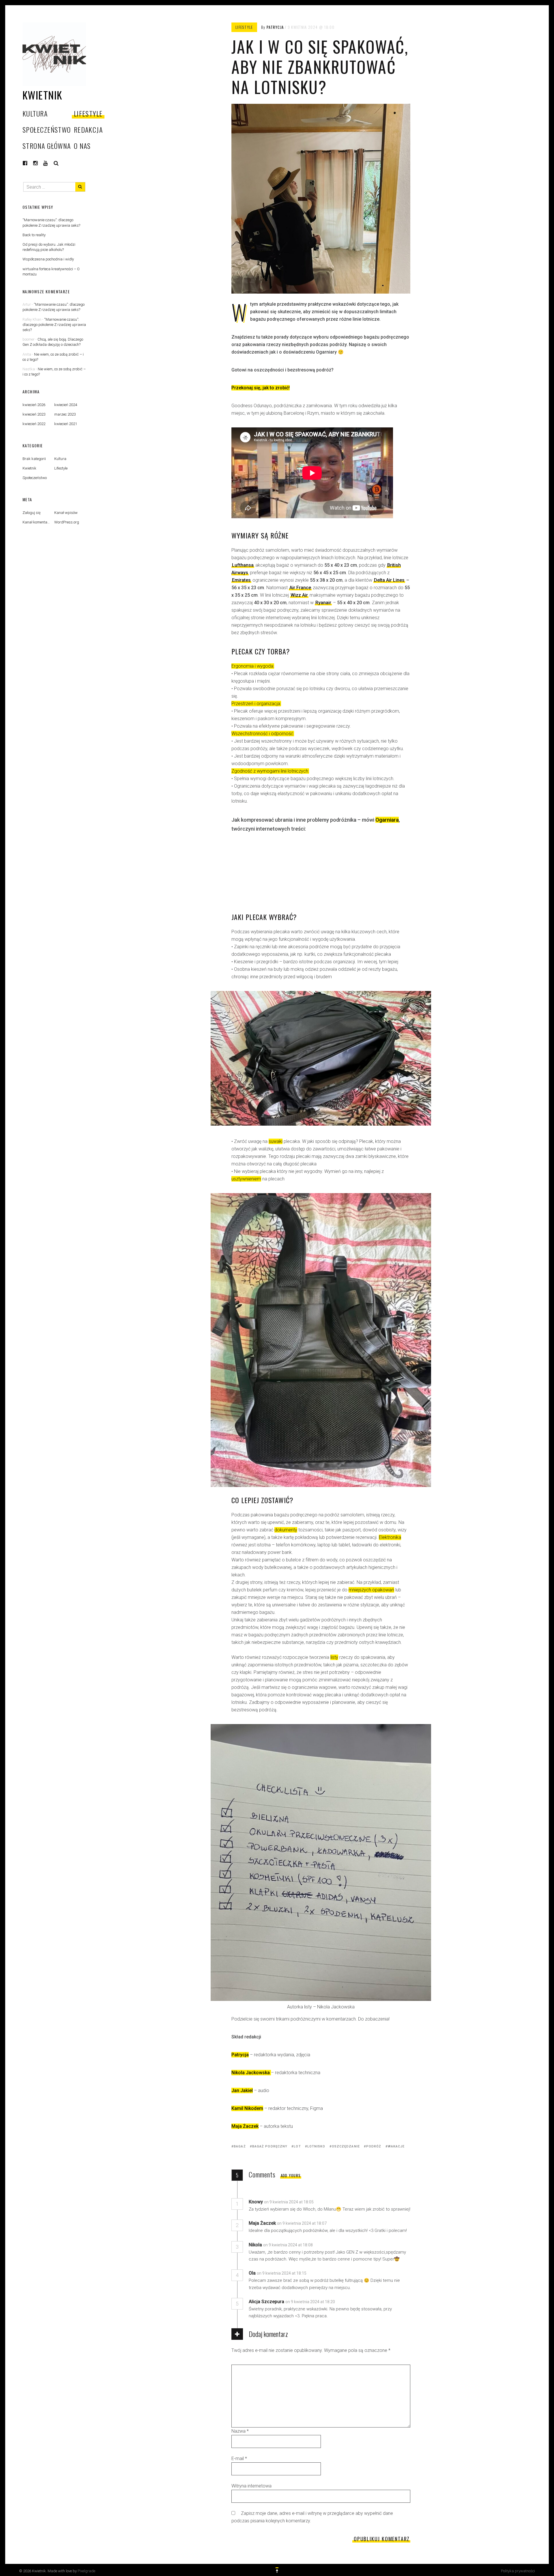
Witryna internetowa (251, 2486)
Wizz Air (299, 595)
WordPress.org (67, 522)
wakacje (396, 2146)
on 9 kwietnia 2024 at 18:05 (289, 2202)
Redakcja (88, 129)
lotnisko (316, 2146)
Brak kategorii (34, 459)
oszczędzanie (346, 2146)
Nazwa (240, 2431)
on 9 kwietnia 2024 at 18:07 (302, 2223)
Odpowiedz (332, 2202)
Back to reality (34, 235)
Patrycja (275, 27)
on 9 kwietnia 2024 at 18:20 (311, 2302)
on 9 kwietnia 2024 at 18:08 (288, 2245)
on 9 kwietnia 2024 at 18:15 (282, 2273)
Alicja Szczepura (266, 2302)
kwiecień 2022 (34, 424)
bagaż (240, 2146)
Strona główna (47, 146)
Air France (300, 588)
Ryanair (323, 603)
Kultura (35, 113)
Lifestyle (88, 113)
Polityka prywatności (518, 2571)
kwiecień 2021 (66, 424)
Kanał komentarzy (38, 522)
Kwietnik (42, 95)
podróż (374, 2146)
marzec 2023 (65, 414)
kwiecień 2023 (34, 414)
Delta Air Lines (389, 580)
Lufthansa (243, 565)
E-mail (239, 2458)
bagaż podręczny (270, 2146)
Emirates (241, 580)
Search (56, 163)
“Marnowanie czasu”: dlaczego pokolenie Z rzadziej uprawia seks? (54, 325)
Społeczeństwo (47, 129)
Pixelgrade (86, 2571)
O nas (82, 146)
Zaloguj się (32, 513)
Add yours (291, 2175)
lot (297, 2146)
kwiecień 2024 (66, 405)
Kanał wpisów (66, 513)
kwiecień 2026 (34, 405)
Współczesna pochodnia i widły (48, 259)
